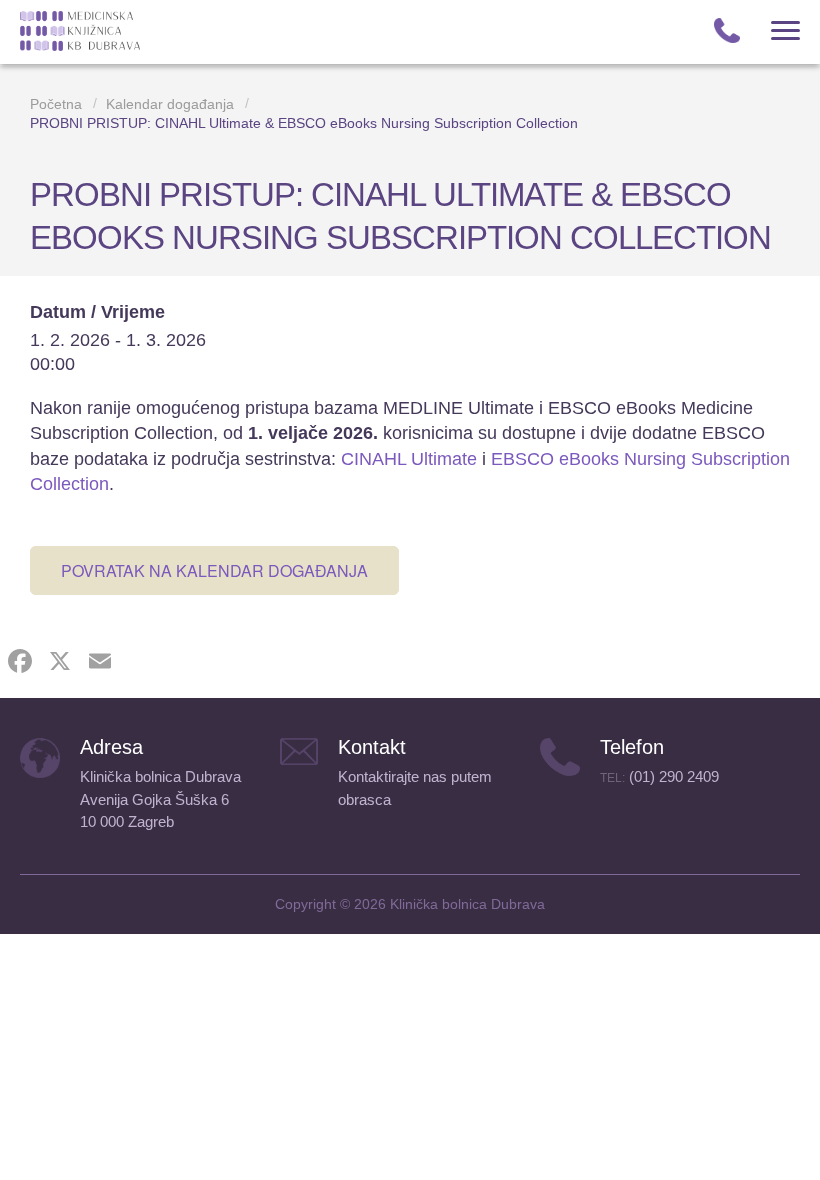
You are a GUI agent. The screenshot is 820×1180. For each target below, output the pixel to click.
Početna (56, 104)
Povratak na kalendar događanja (214, 570)
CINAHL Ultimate (409, 459)
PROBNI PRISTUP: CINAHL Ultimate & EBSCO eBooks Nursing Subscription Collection (304, 123)
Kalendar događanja (170, 104)
